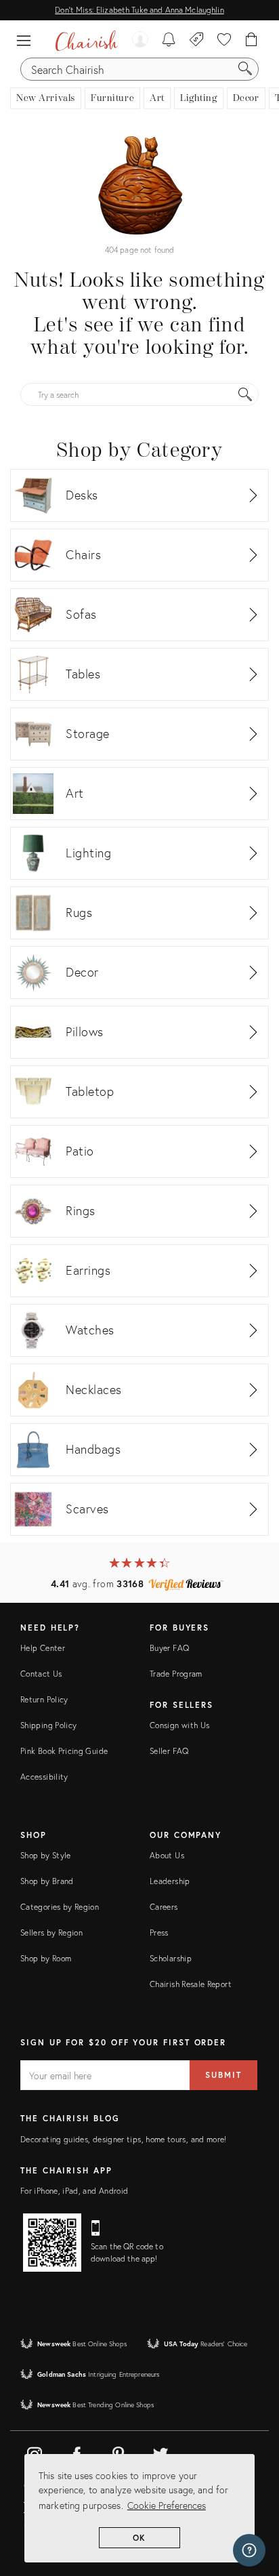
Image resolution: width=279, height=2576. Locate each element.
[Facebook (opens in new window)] (77, 2452)
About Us (167, 1855)
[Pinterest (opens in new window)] (119, 2452)
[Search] (245, 69)
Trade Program (176, 1674)
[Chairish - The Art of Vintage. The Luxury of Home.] (86, 41)
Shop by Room (46, 1958)
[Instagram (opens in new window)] (35, 2452)
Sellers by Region (51, 1933)
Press (159, 1933)
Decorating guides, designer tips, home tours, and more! (124, 2139)
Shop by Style (46, 1855)
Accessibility (44, 1777)
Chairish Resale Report (191, 1984)
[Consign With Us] (197, 41)
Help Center (43, 1648)
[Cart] (252, 41)
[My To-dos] (169, 41)
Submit (223, 2075)
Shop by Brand (47, 1881)
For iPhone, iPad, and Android (74, 2191)
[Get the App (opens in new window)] (52, 2243)
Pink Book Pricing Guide (64, 1751)
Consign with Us (179, 1725)
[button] (27, 41)
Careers (164, 1907)
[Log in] (140, 41)
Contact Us (41, 1674)
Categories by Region (60, 1907)
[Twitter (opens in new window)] (160, 2452)
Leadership (170, 1881)
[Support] (249, 2550)
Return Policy (44, 1699)
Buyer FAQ (169, 1648)
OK (140, 2538)
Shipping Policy (48, 1725)
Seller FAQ (169, 1751)
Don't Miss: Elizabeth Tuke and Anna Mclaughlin (139, 10)
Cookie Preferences (167, 2505)
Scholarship (171, 1958)
